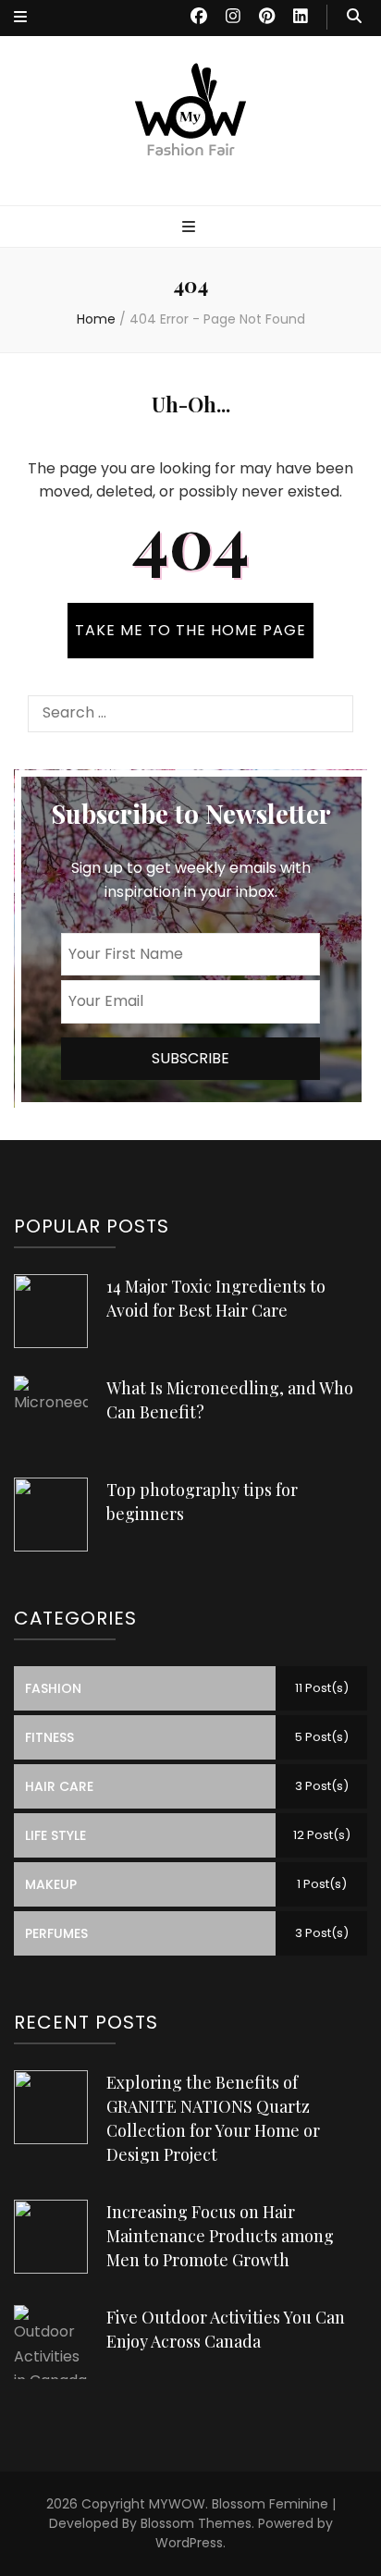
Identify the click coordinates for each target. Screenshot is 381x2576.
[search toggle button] (354, 17)
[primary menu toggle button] (191, 228)
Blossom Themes (196, 2523)
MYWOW (177, 2504)
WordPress (189, 2543)
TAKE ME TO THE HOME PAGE (190, 630)
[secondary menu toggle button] (20, 18)
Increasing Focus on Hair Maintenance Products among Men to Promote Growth (220, 2236)
